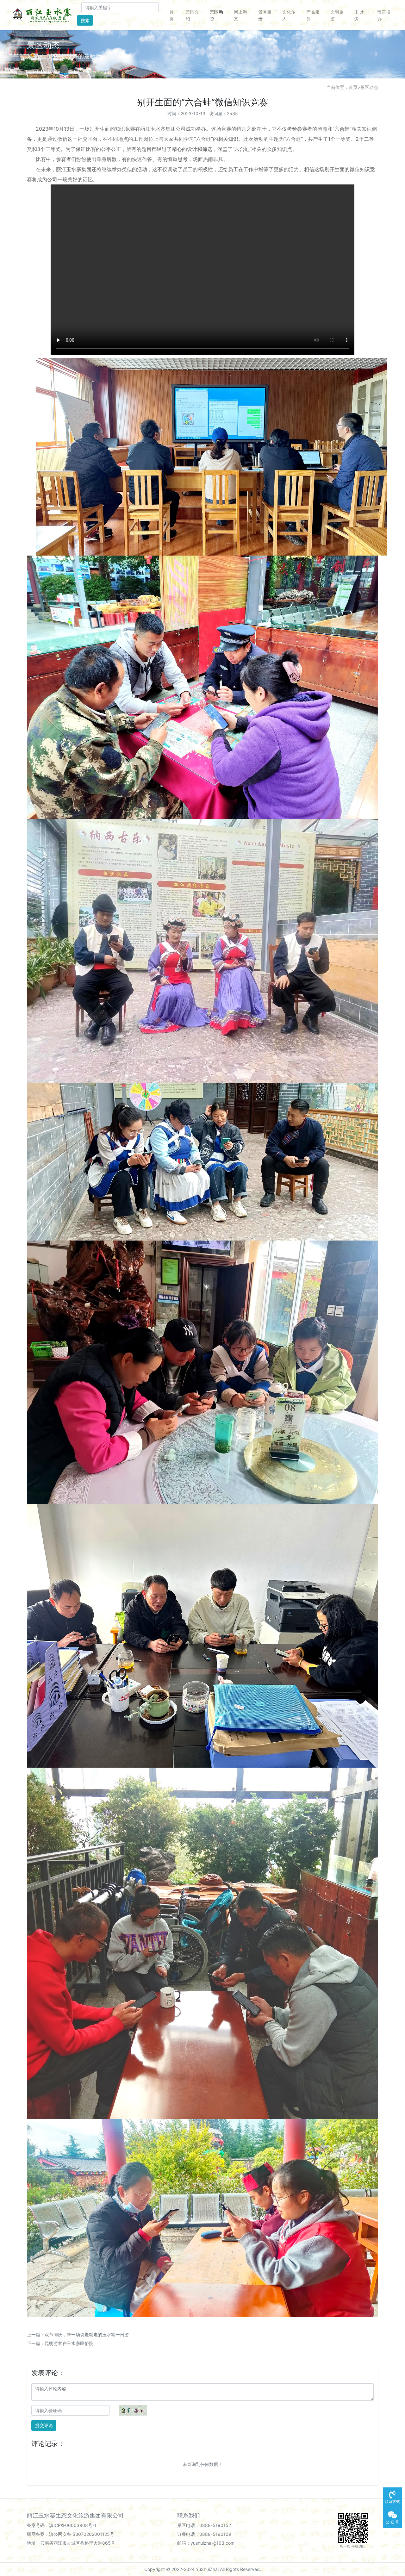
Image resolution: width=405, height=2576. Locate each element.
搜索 (85, 20)
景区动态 (216, 15)
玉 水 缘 (359, 15)
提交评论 (44, 2425)
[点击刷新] (133, 2410)
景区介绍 (192, 15)
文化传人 (289, 15)
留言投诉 (384, 15)
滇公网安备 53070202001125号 (82, 2534)
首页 (171, 15)
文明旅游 (337, 15)
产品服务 (313, 15)
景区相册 (265, 15)
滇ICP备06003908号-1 (73, 2525)
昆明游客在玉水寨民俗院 (69, 2343)
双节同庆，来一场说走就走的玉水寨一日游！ (89, 2334)
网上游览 (240, 15)
